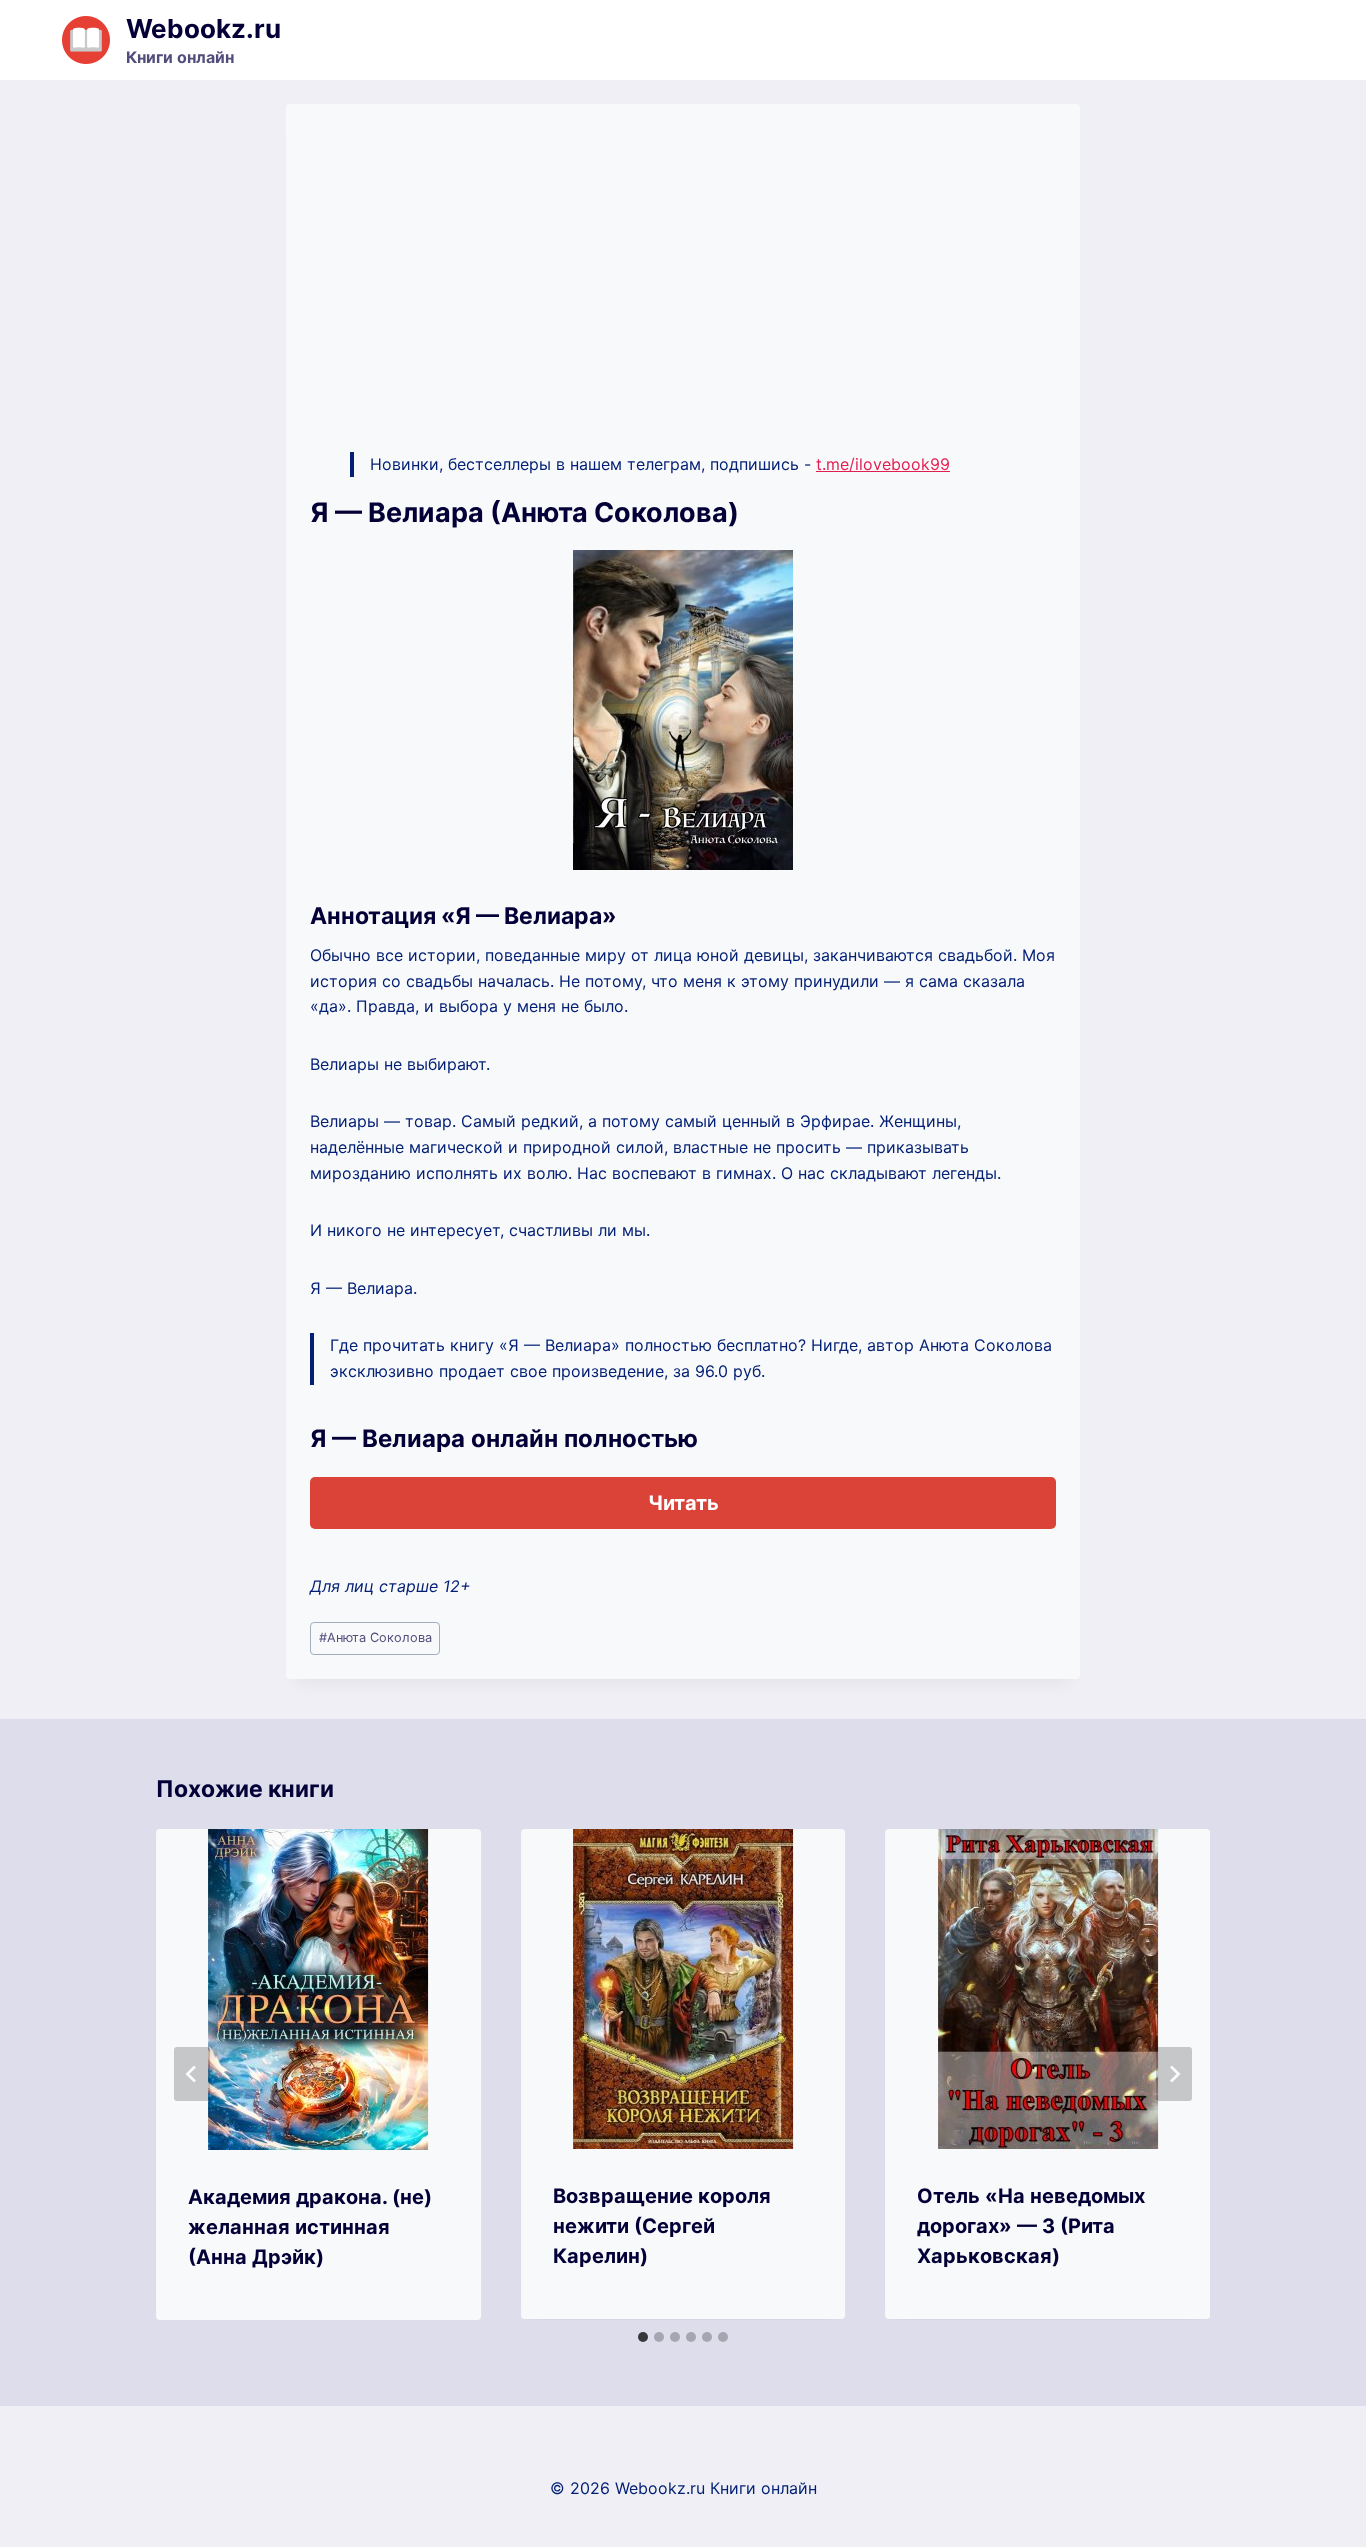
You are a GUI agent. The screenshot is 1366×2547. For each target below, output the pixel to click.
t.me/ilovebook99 (883, 464)
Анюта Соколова (375, 1637)
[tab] (643, 2337)
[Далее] (1174, 2074)
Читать (683, 1503)
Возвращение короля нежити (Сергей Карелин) (662, 2226)
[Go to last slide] (192, 2074)
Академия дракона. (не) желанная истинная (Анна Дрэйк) (310, 2227)
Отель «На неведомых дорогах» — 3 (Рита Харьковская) (1031, 2226)
